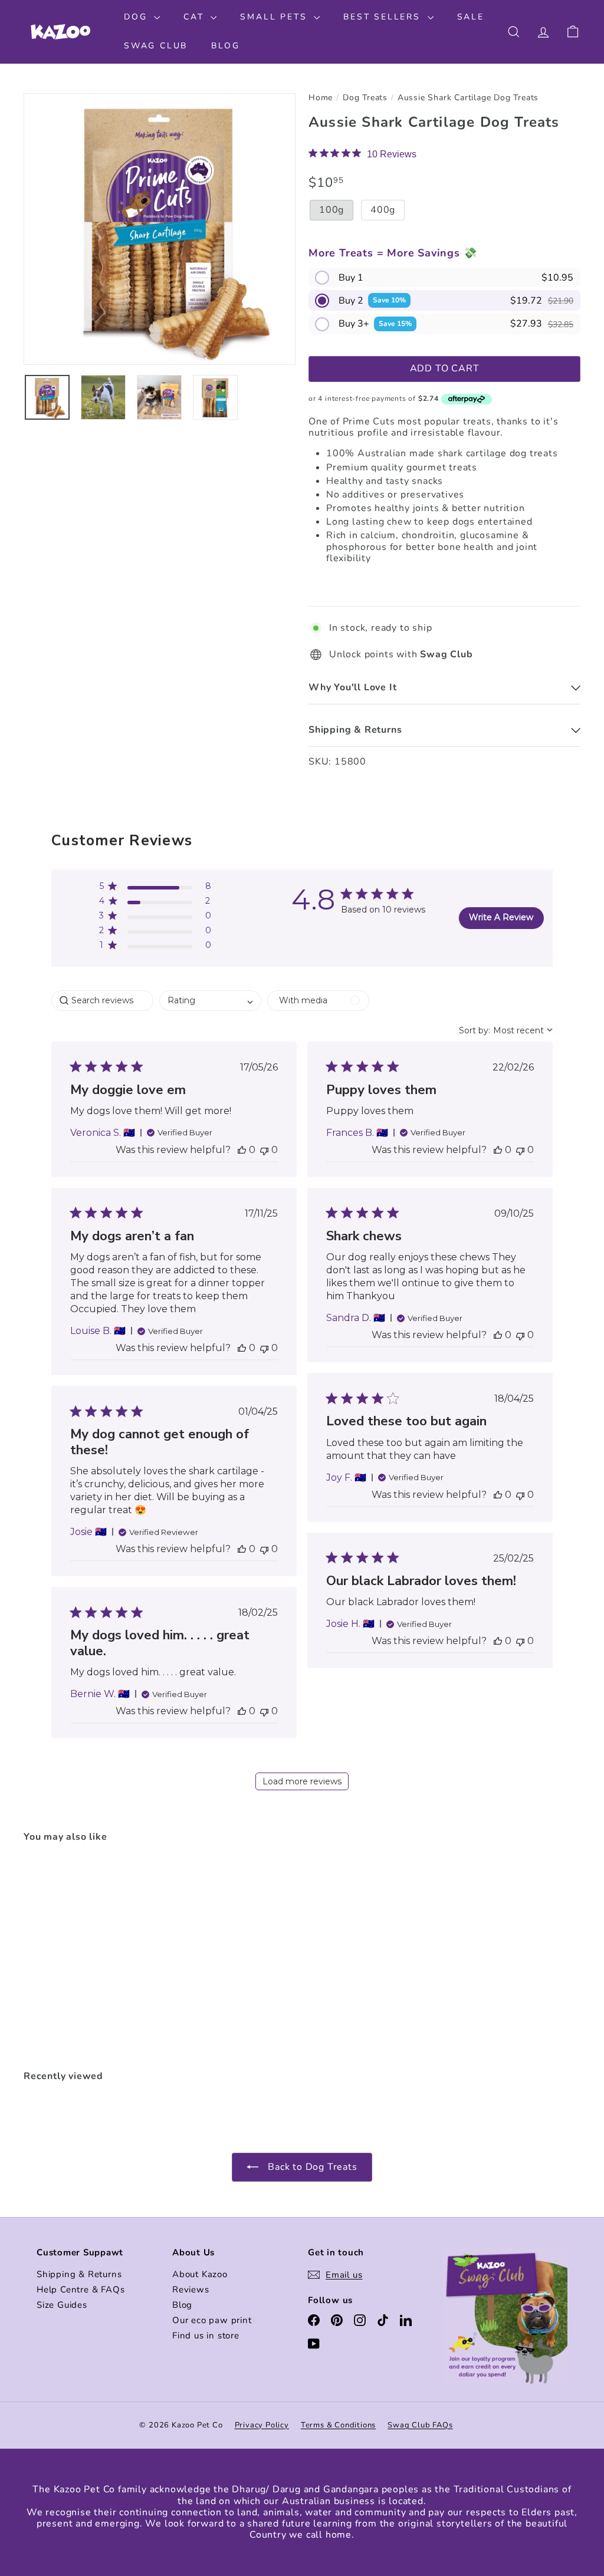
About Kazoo (200, 2274)
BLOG (225, 46)
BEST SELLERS (384, 17)
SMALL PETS (275, 17)
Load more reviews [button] (302, 1781)
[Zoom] (160, 229)
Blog (182, 2305)
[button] (445, 278)
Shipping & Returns (79, 2274)
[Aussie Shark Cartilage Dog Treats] (65, 1957)
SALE (471, 17)
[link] (362, 154)
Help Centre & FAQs (81, 2290)
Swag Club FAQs (420, 2425)
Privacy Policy (262, 2425)
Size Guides (62, 2305)
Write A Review (501, 917)
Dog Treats (365, 98)
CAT (196, 17)
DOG (137, 17)
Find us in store (206, 2335)
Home (321, 98)
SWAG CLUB (156, 46)
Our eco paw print (212, 2320)
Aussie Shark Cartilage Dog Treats (468, 98)
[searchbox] (102, 1001)
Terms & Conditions (338, 2425)
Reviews (191, 2290)
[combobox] (210, 1001)
